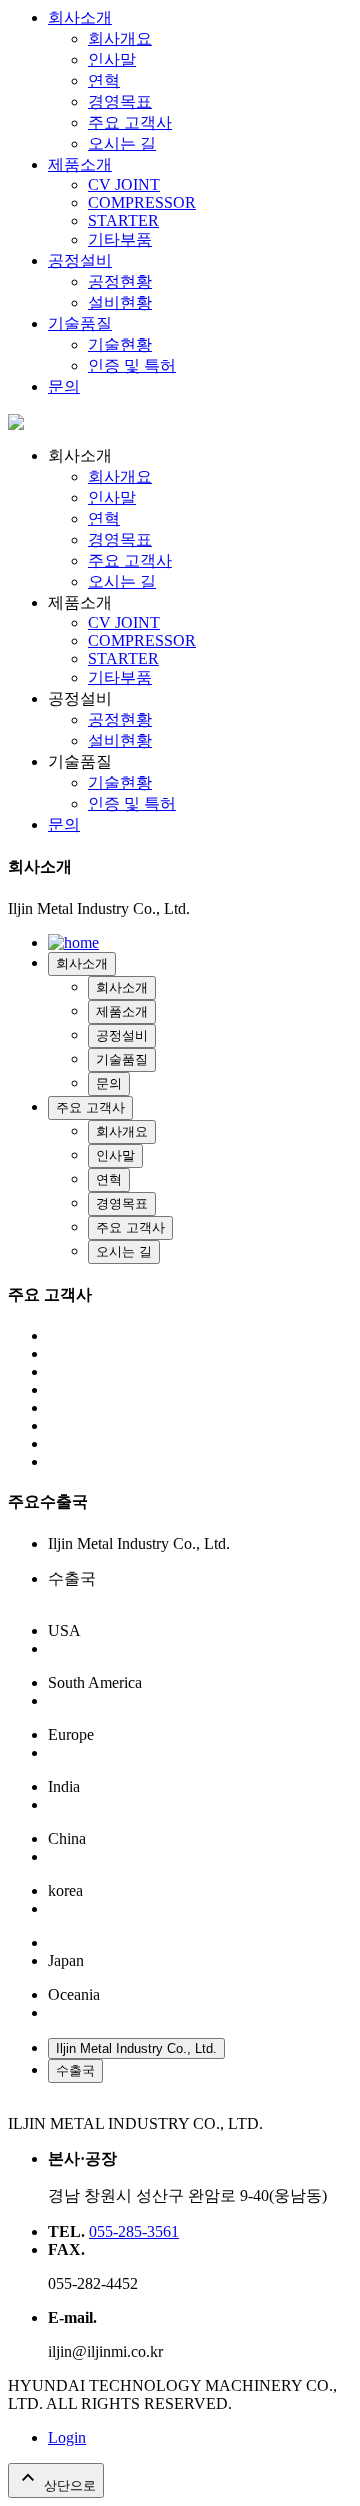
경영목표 (120, 101)
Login (67, 2437)
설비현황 (120, 302)
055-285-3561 (134, 2231)
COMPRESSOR (142, 202)
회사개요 (120, 38)
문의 (64, 386)
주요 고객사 (130, 122)
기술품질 (80, 323)
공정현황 (120, 281)
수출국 (75, 2070)
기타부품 (120, 239)
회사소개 (80, 17)
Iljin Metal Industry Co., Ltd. (136, 2048)
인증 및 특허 (132, 365)
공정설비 (80, 260)
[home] (16, 424)
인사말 (112, 59)
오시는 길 (122, 143)
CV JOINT (124, 184)
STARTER (123, 220)
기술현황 (120, 344)
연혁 (104, 80)
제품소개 (80, 164)
